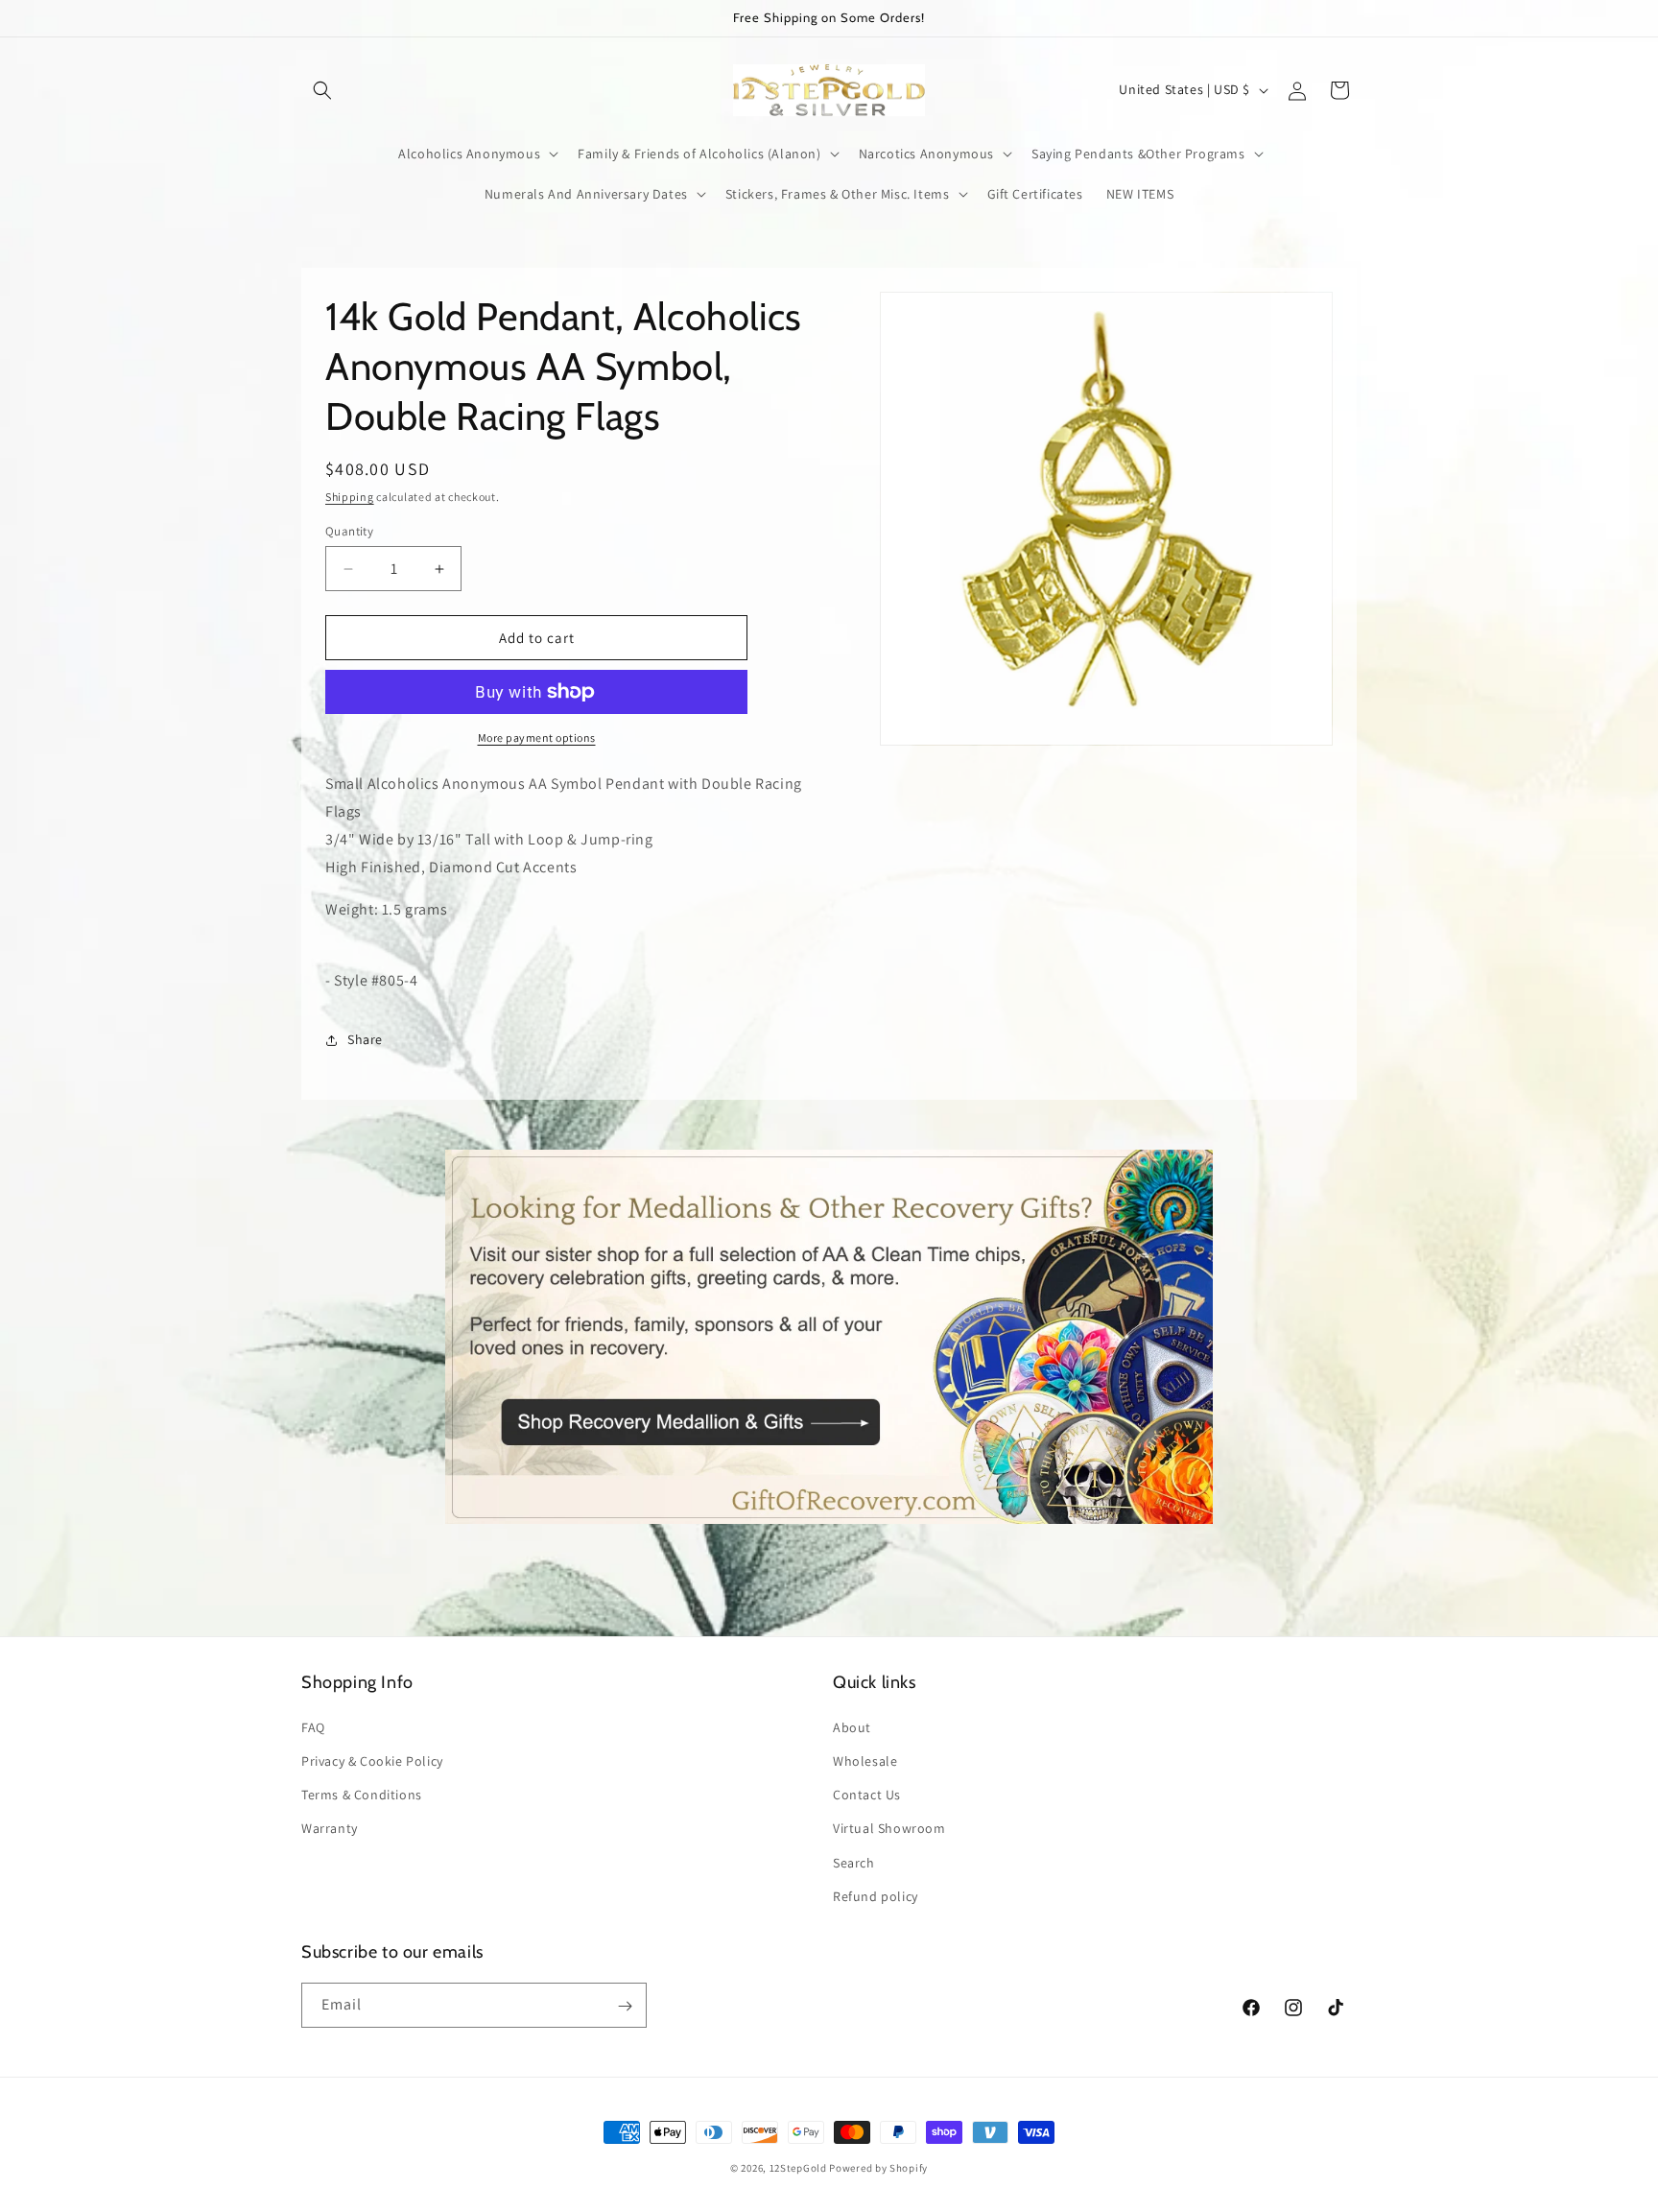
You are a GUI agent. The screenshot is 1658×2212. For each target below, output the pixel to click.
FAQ (313, 1726)
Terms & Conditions (362, 1794)
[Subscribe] (625, 2006)
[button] (322, 90)
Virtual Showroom (889, 1828)
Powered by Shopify (878, 2168)
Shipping (350, 497)
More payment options (537, 737)
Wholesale (865, 1760)
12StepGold (798, 2168)
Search (854, 1862)
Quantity (349, 531)
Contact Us (867, 1794)
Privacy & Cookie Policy (372, 1760)
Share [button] (365, 1039)
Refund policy (876, 1895)
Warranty (330, 1828)
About (852, 1726)
